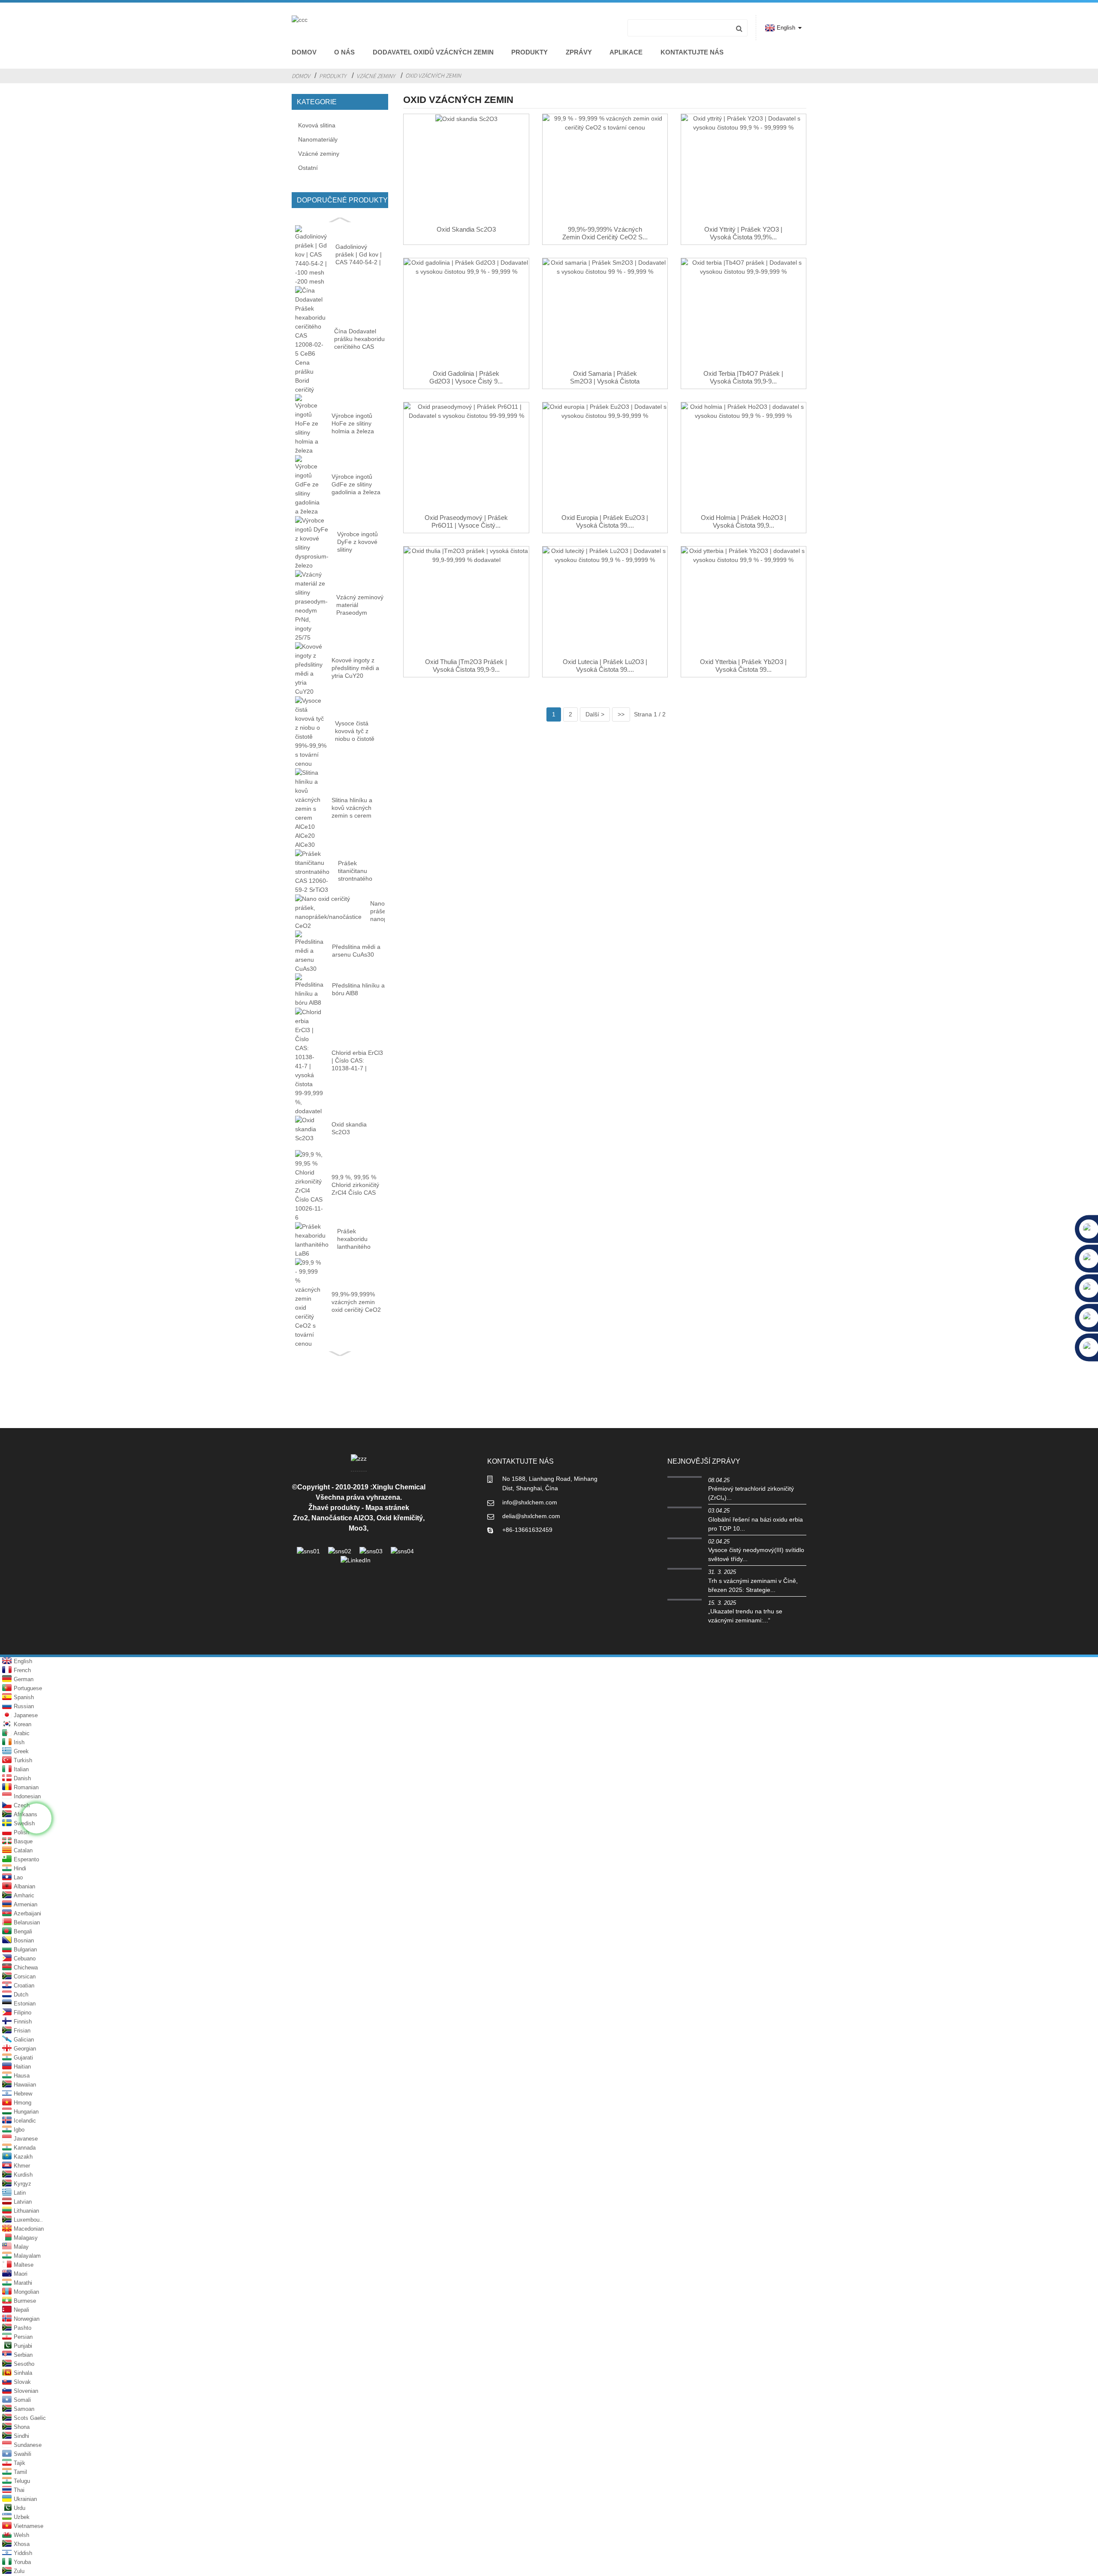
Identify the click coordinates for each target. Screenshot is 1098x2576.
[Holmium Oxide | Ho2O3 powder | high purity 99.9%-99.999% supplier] (744, 458)
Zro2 (300, 1518)
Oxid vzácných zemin (433, 75)
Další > (595, 714)
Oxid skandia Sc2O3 (349, 1128)
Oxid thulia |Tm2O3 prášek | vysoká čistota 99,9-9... (466, 666)
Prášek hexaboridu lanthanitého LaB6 (354, 1239)
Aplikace (626, 52)
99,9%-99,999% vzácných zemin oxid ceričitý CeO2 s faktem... (356, 1302)
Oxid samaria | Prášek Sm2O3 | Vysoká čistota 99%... (605, 381)
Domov (304, 52)
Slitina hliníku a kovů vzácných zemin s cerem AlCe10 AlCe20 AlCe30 (352, 808)
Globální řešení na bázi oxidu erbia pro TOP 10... (756, 1524)
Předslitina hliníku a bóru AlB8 (358, 989)
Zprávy (579, 52)
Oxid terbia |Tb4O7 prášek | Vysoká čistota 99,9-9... (743, 377)
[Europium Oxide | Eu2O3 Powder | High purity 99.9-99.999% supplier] (605, 458)
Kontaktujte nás (692, 52)
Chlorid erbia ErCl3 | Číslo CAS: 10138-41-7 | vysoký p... (357, 1061)
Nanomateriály (318, 139)
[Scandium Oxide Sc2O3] (466, 170)
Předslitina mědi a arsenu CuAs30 (356, 951)
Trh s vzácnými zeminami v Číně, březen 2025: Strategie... (753, 1585)
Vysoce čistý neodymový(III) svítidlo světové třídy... (756, 1554)
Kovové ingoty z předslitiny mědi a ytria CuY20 (355, 668)
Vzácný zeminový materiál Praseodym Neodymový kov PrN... (360, 605)
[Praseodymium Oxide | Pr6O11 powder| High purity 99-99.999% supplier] (466, 458)
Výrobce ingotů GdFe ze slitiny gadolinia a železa (356, 484)
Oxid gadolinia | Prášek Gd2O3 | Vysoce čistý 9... (466, 377)
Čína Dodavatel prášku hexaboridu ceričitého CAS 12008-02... (359, 339)
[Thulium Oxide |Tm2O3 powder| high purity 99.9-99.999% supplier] (466, 602)
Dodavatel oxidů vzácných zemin (433, 52)
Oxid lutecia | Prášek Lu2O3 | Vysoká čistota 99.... (605, 666)
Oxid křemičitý (400, 1518)
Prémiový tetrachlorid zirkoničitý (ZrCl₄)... (751, 1493)
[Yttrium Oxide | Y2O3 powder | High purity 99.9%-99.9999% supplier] (744, 170)
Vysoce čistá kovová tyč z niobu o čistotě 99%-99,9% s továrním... (355, 731)
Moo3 (358, 1528)
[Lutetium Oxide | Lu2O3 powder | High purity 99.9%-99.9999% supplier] (605, 602)
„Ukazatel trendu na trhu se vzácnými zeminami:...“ (745, 1616)
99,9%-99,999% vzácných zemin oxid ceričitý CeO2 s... (605, 233)
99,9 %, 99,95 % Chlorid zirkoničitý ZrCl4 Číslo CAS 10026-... (355, 1185)
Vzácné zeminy (376, 76)
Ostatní (308, 168)
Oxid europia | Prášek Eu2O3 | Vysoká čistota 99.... (605, 521)
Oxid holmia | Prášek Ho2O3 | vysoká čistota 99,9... (744, 521)
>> (621, 714)
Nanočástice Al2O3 (342, 1518)
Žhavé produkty (334, 1508)
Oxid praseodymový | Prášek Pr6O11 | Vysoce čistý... (466, 521)
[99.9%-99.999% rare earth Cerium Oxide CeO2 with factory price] (605, 170)
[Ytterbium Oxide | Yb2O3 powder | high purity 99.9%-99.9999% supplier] (744, 602)
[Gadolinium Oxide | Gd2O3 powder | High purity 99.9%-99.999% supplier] (466, 314)
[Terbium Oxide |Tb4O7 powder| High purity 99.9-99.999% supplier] (744, 314)
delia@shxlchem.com (531, 1516)
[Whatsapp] (36, 1818)
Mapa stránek (387, 1508)
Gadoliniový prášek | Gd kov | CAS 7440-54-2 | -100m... (359, 255)
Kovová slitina (317, 125)
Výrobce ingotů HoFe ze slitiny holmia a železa (353, 423)
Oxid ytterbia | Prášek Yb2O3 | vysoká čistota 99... (743, 666)
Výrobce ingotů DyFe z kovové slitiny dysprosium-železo (357, 542)
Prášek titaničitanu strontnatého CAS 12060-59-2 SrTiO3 (361, 871)
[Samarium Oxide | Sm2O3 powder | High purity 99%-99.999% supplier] (605, 314)
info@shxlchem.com (530, 1502)
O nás (344, 52)
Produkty (529, 52)
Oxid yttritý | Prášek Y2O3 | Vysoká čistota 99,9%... (743, 233)
